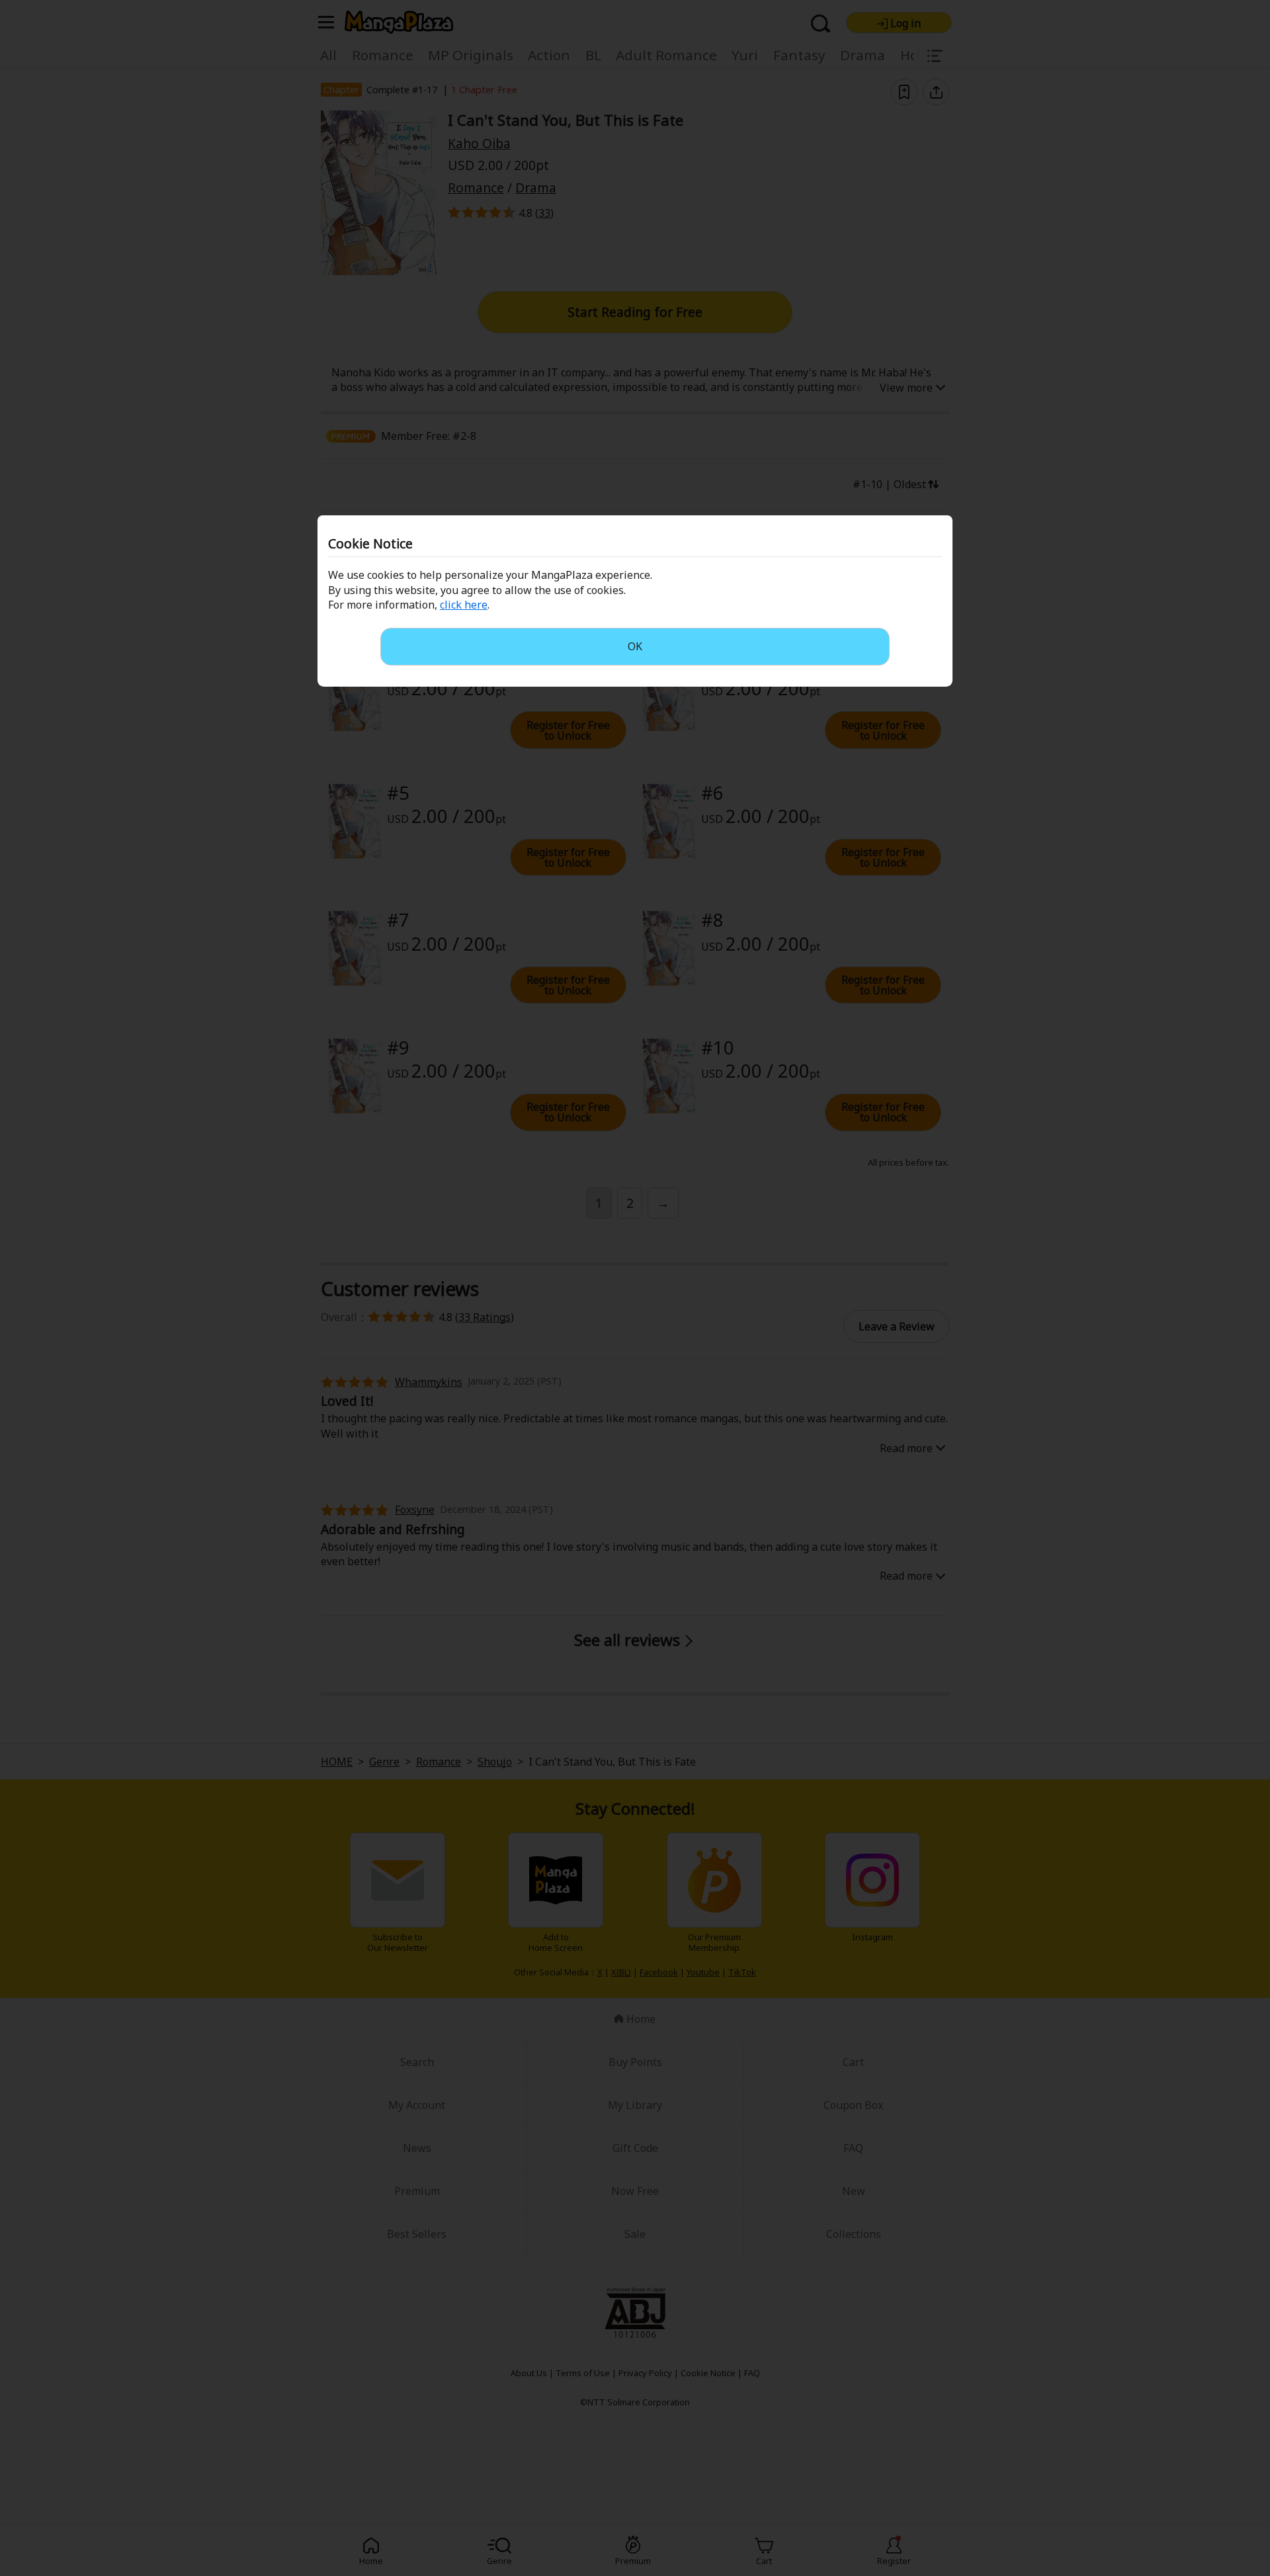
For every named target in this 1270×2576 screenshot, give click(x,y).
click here (464, 605)
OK (635, 646)
